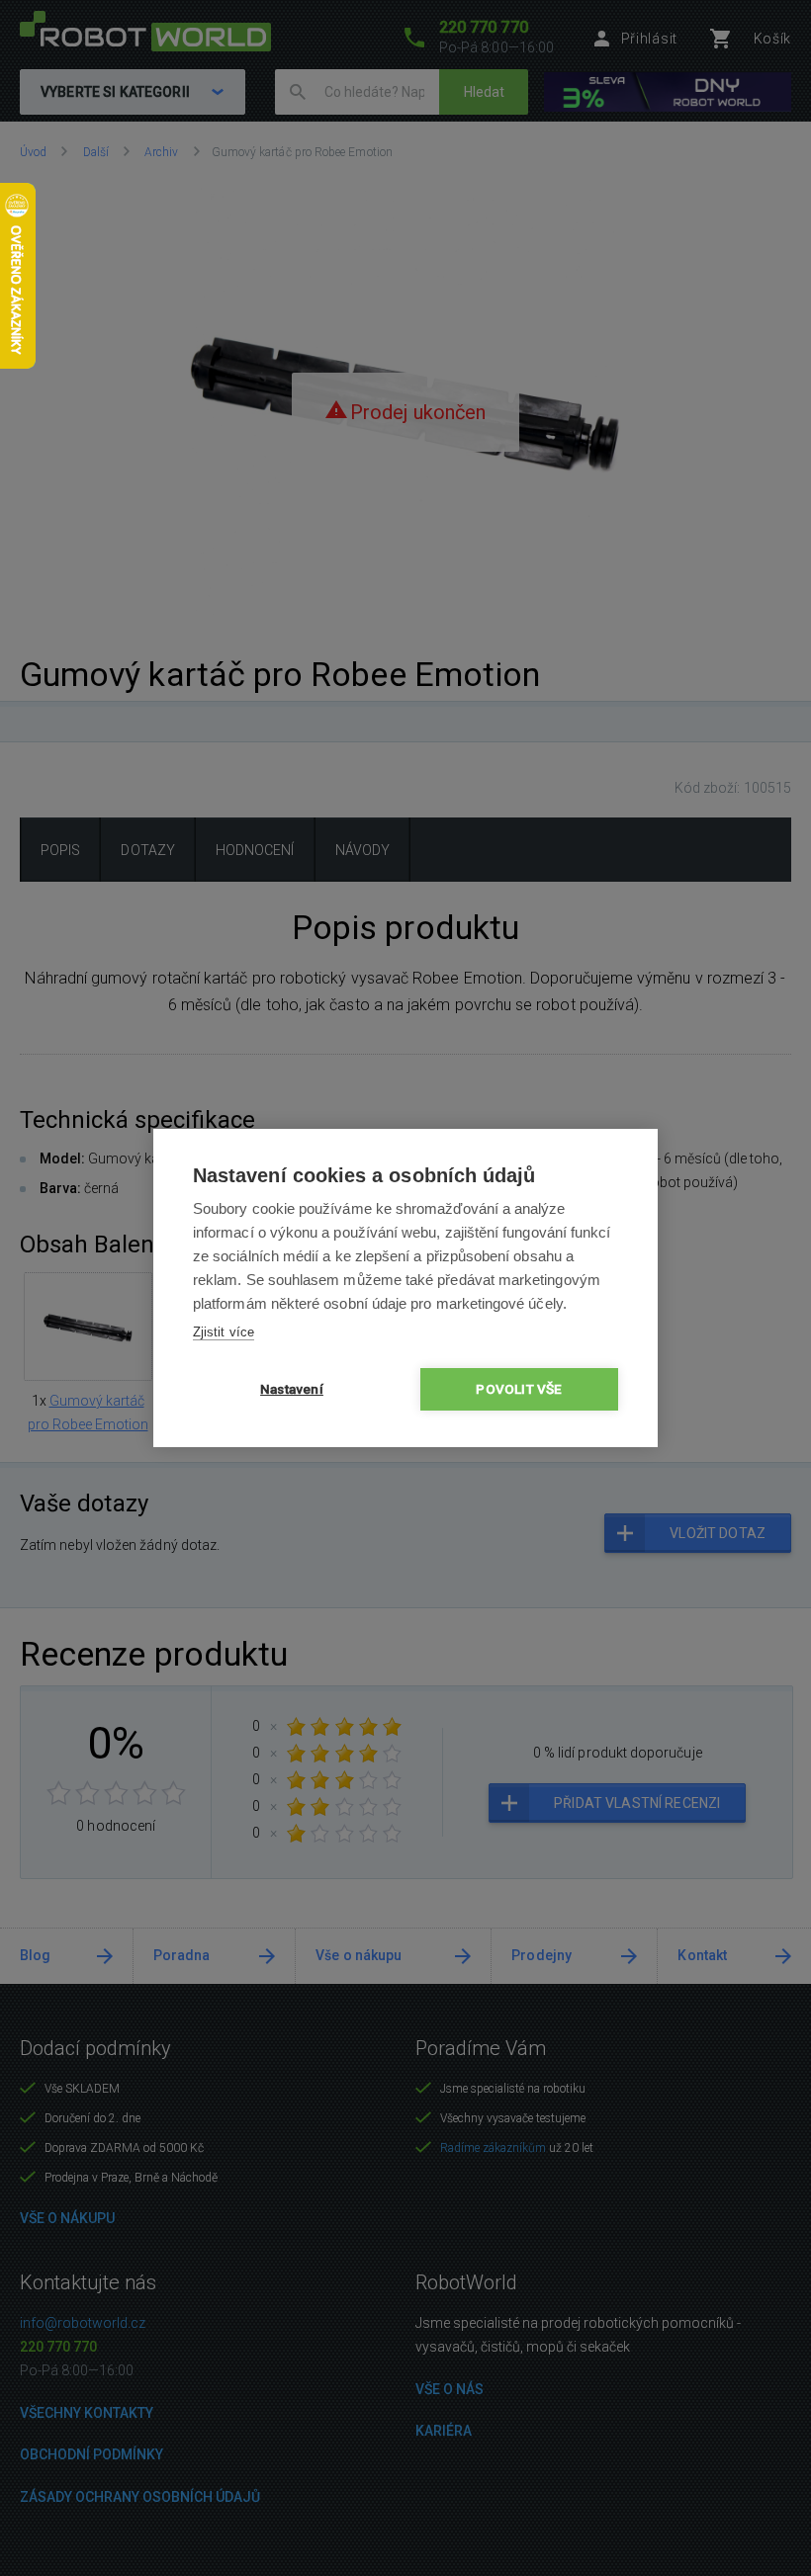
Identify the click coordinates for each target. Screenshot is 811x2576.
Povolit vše (519, 1389)
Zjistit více (224, 1332)
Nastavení (292, 1389)
